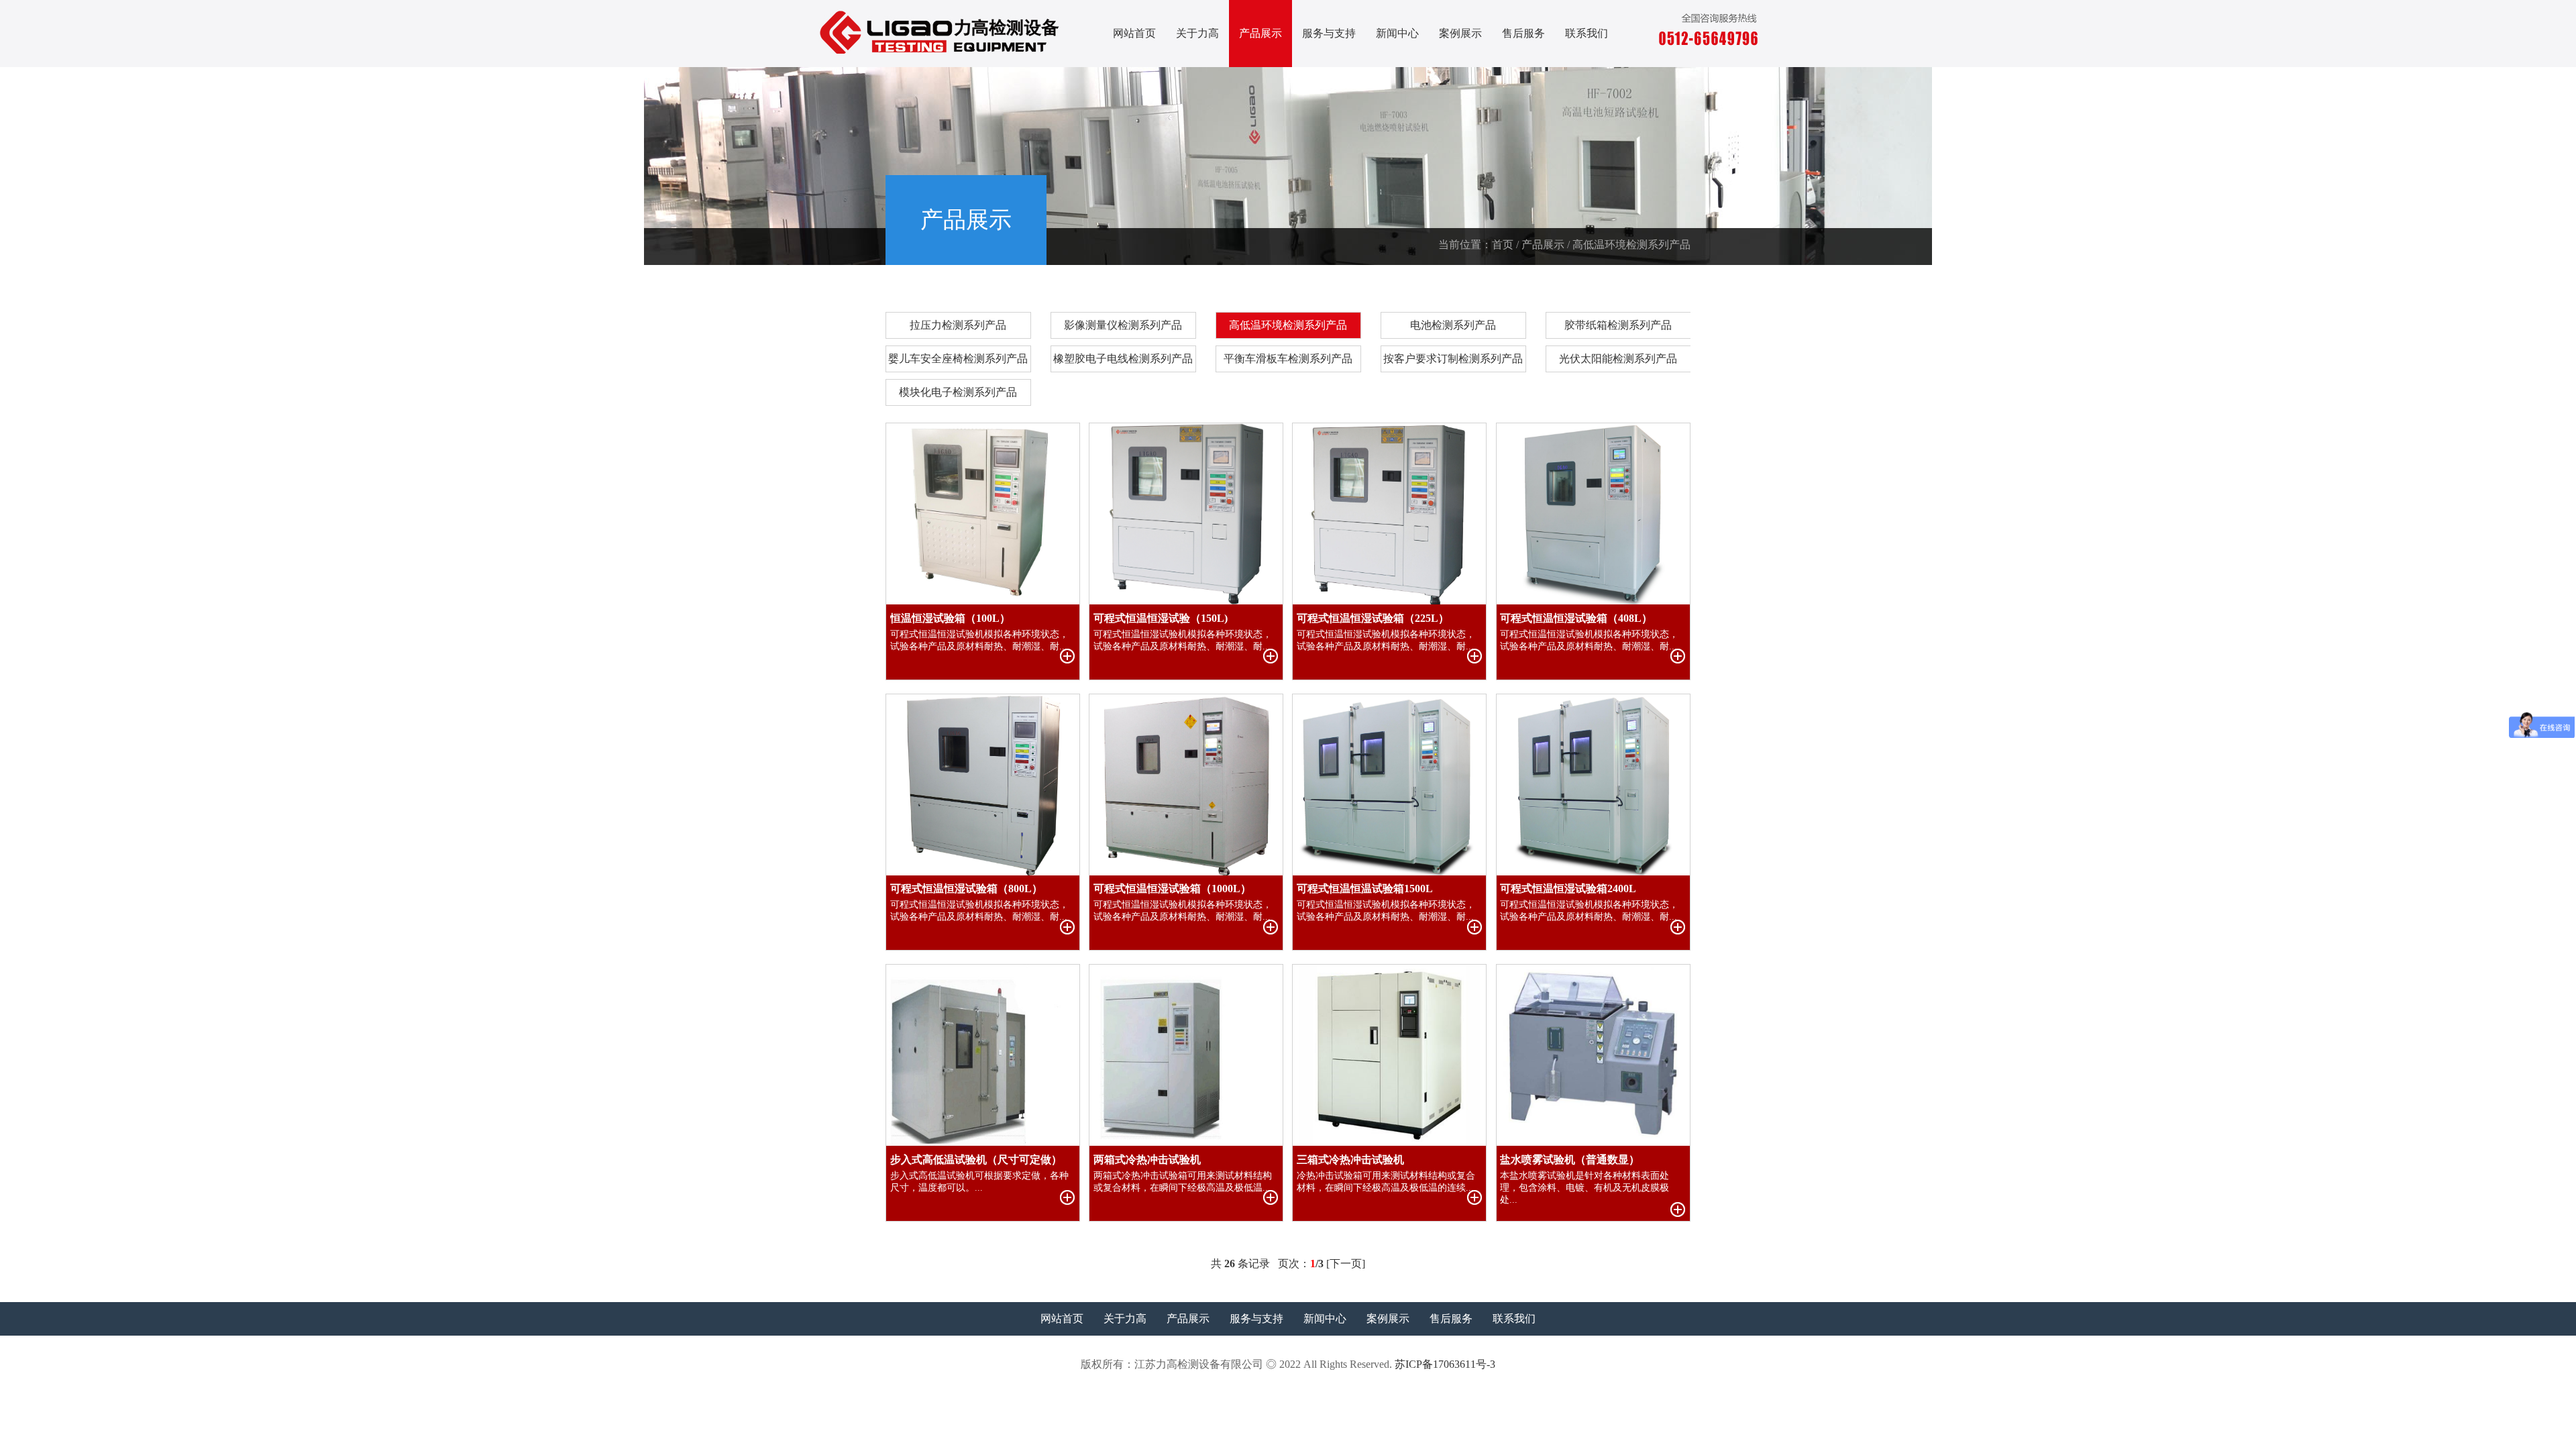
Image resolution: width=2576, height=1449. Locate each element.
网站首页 (1134, 33)
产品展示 (1260, 33)
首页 (1503, 245)
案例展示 (1460, 33)
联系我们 (1587, 33)
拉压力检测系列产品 (958, 325)
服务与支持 (1329, 33)
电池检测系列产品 (1453, 325)
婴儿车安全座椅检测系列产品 (958, 359)
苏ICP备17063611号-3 (1445, 1364)
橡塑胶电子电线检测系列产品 (1123, 359)
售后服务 (1523, 33)
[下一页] (1346, 1264)
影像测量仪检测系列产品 (1123, 325)
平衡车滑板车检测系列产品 (1288, 359)
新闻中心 (1397, 33)
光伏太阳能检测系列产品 (1618, 359)
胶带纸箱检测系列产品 (1618, 325)
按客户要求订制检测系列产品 (1453, 359)
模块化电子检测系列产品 (958, 392)
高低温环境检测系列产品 (1288, 325)
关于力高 (1197, 33)
